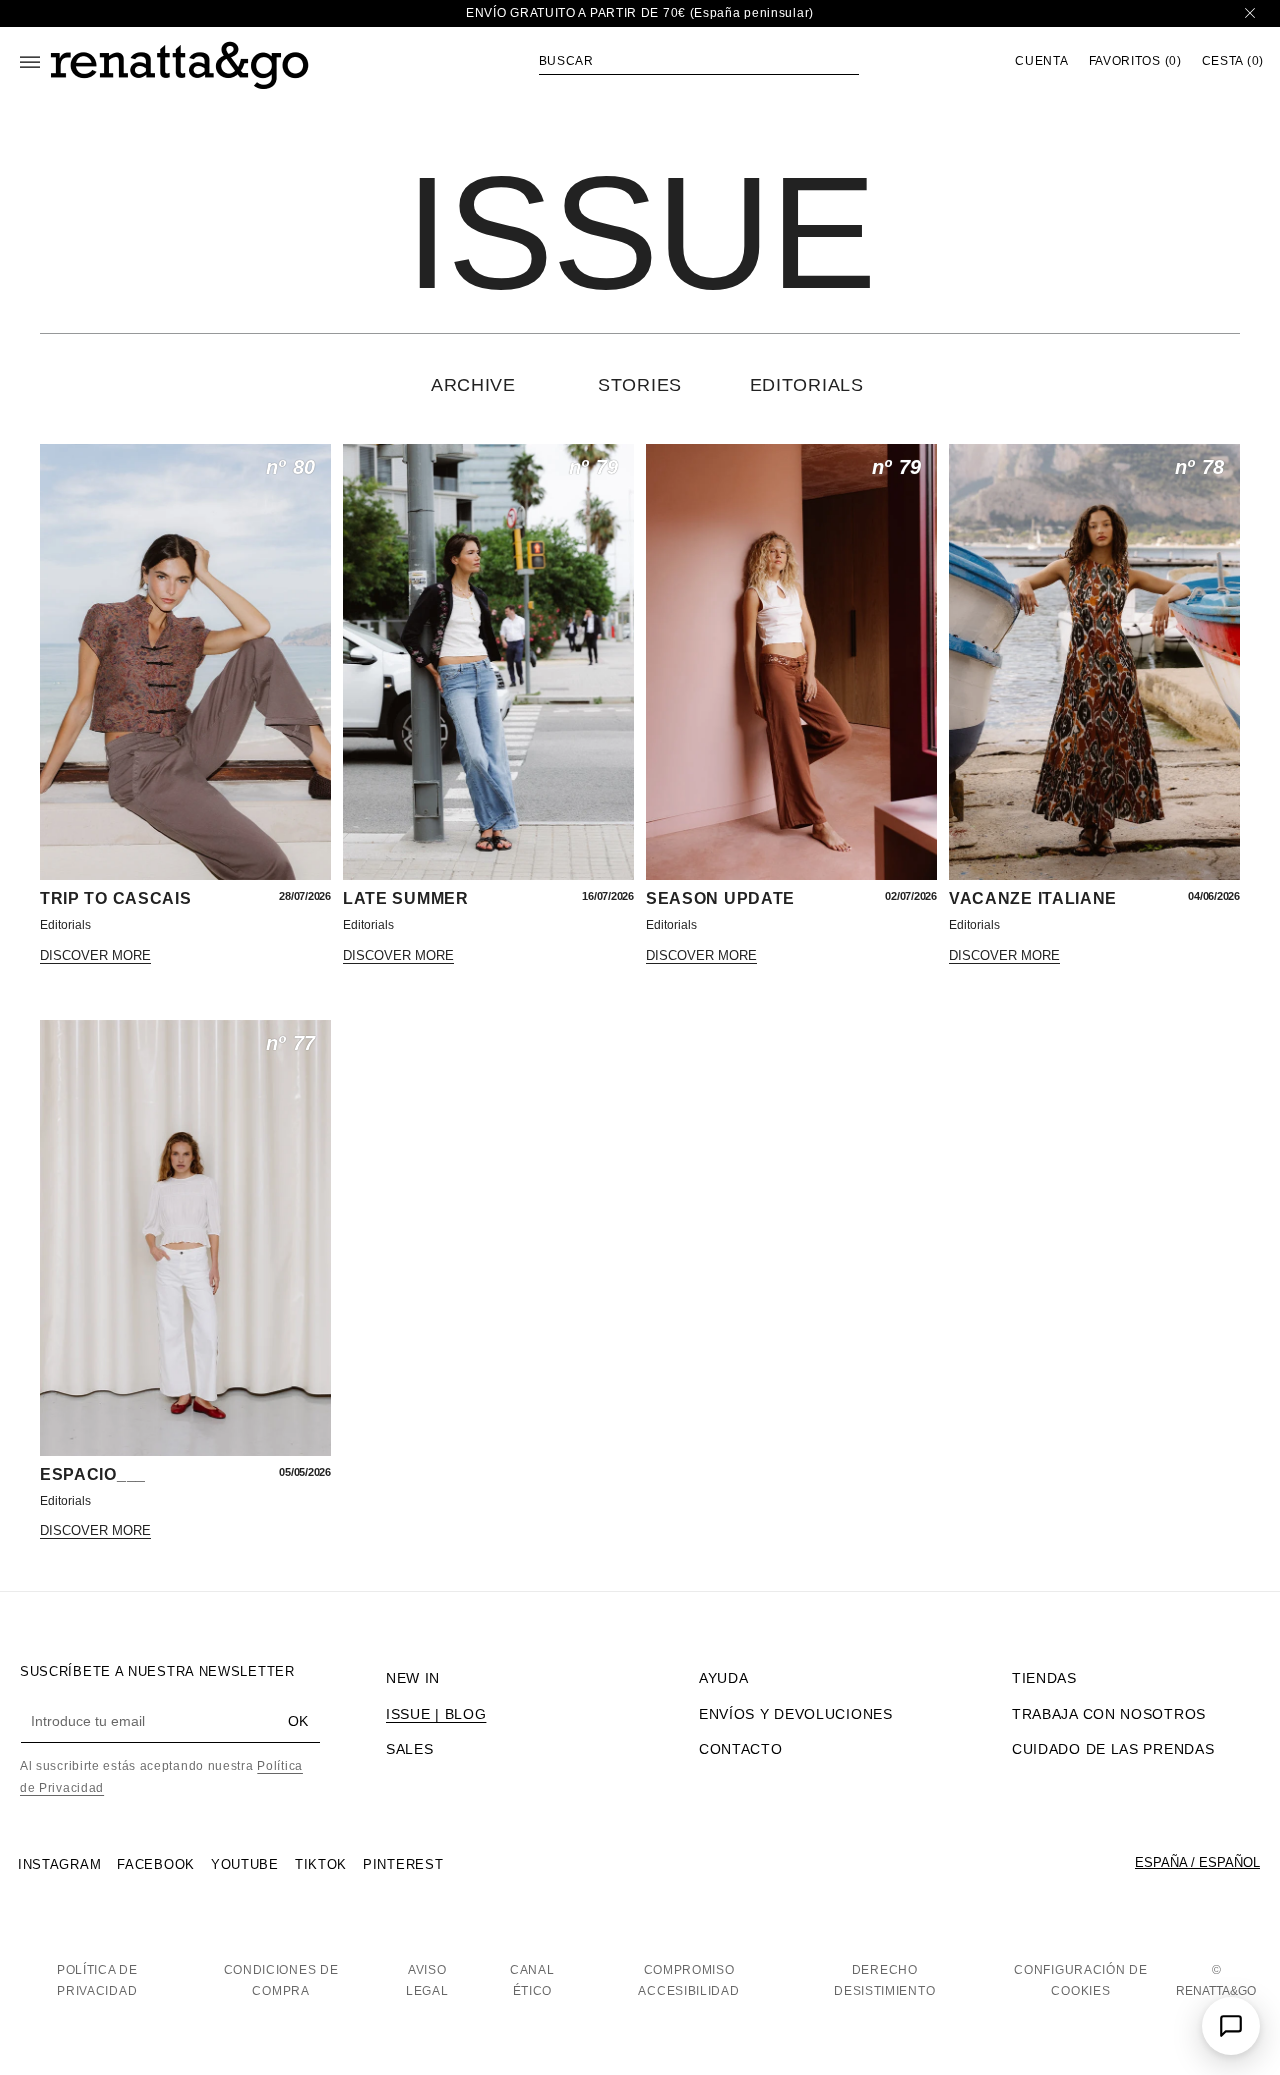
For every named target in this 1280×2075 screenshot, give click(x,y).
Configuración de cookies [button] (1080, 1981)
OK (298, 1721)
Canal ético (532, 1981)
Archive (473, 385)
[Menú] (30, 62)
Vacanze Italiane (1033, 898)
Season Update (720, 898)
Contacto (741, 1749)
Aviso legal (427, 1981)
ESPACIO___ (93, 1474)
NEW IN (413, 1678)
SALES (410, 1749)
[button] (699, 61)
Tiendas (1044, 1678)
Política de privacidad (97, 1981)
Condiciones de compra (281, 1981)
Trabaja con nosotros (1109, 1714)
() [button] (1135, 61)
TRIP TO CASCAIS (116, 898)
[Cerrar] (1250, 13)
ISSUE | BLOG (436, 1714)
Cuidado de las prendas (1113, 1749)
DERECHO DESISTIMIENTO (884, 1981)
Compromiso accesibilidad (688, 1981)
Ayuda (724, 1678)
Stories (640, 385)
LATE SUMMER (406, 898)
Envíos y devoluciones (796, 1714)
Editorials (807, 385)
